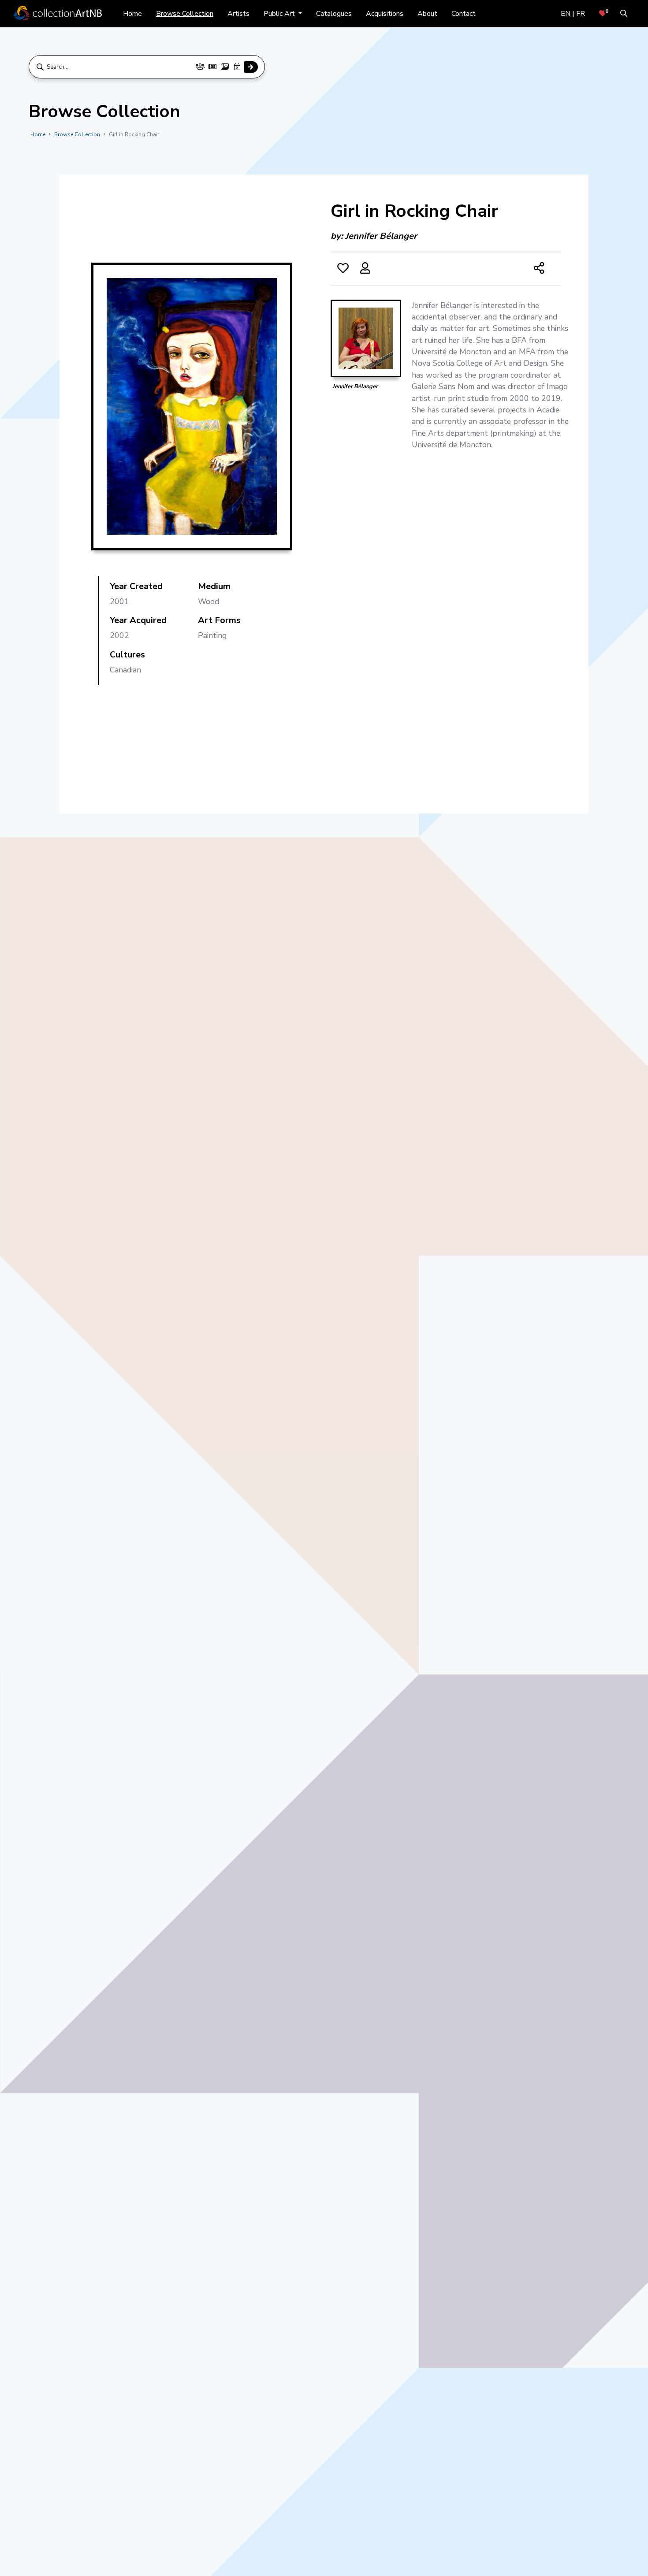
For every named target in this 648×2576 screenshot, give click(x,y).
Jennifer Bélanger (381, 236)
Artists (238, 14)
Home (132, 14)
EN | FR (573, 14)
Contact (464, 14)
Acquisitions (385, 14)
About (427, 14)
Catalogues (334, 14)
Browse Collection (185, 14)
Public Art (280, 14)
